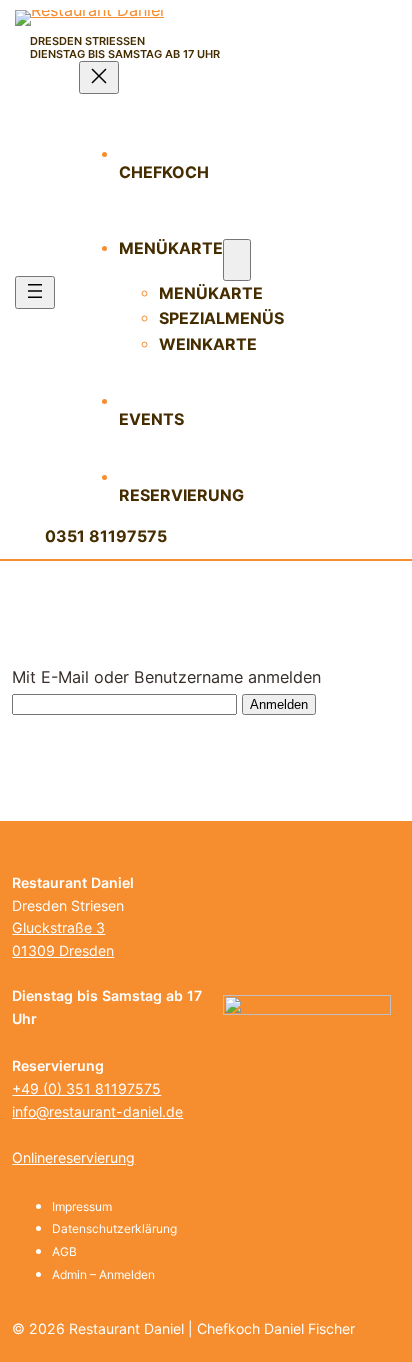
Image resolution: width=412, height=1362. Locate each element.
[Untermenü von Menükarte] (237, 260)
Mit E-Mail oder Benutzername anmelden (166, 677)
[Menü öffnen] (35, 292)
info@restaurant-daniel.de (97, 1111)
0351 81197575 (106, 536)
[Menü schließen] (99, 77)
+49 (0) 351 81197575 (86, 1088)
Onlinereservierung (73, 1157)
